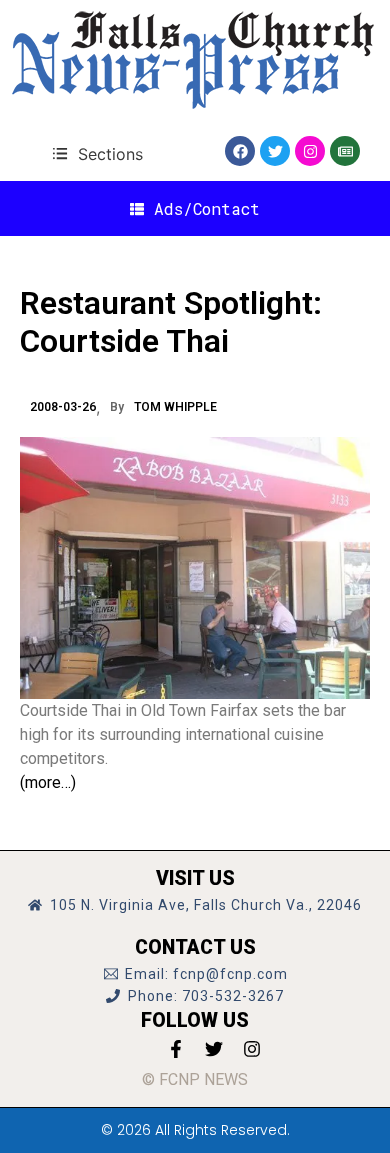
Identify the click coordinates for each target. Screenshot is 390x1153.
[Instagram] (310, 151)
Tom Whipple (175, 407)
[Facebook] (240, 151)
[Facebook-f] (176, 1049)
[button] (97, 153)
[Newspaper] (345, 151)
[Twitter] (275, 151)
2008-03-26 (63, 407)
